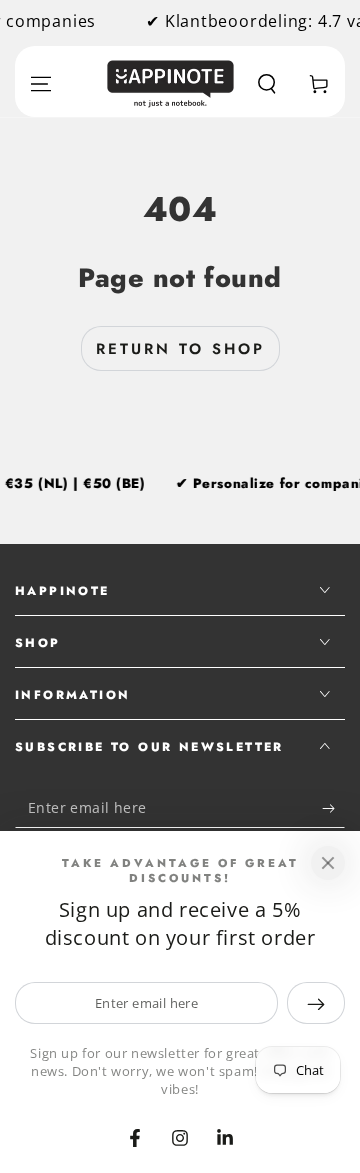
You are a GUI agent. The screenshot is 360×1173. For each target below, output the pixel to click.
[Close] (328, 863)
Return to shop (180, 349)
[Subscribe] (333, 808)
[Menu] (41, 84)
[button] (267, 84)
